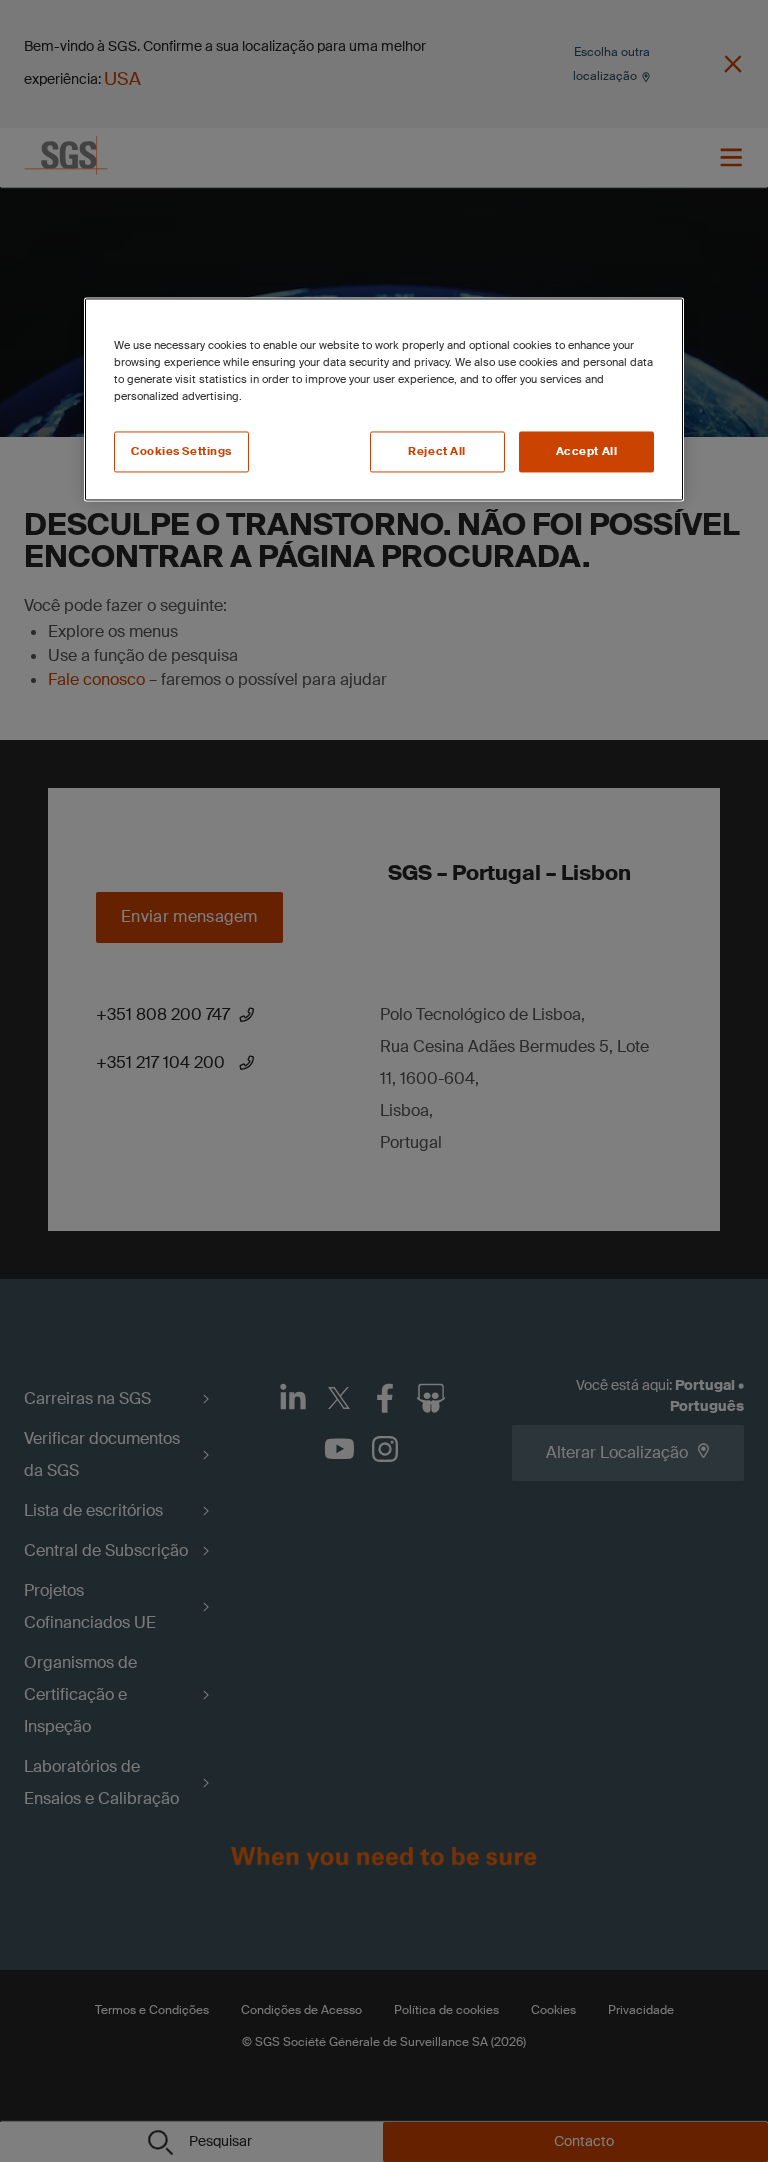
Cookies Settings (181, 451)
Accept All (587, 451)
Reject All (437, 451)
